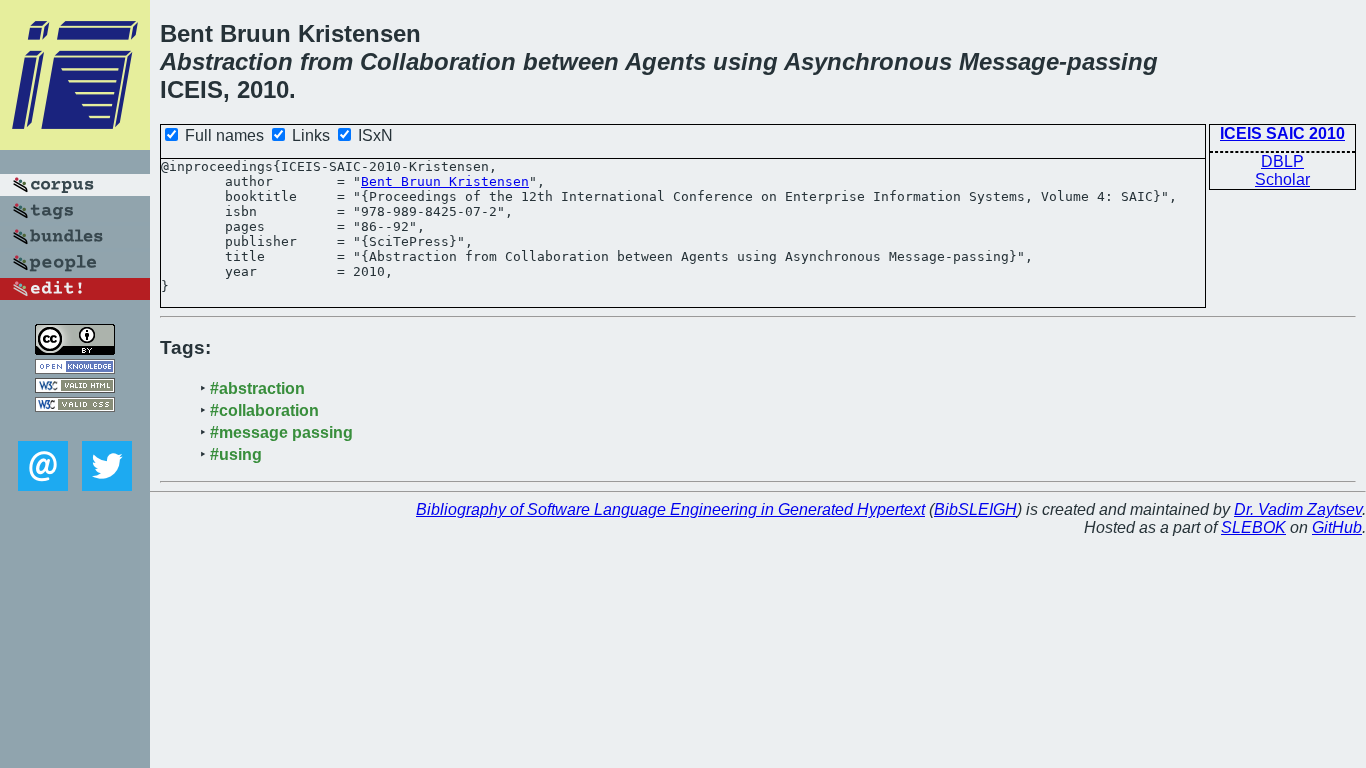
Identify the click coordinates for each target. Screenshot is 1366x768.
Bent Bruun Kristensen (445, 181)
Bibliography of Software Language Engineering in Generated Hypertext (670, 509)
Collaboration (438, 61)
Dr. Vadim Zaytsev (1298, 509)
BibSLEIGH (975, 509)
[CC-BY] (75, 349)
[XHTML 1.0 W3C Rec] (75, 387)
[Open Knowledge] (75, 368)
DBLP (1282, 161)
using (745, 61)
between (571, 61)
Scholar (1282, 179)
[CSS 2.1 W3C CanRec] (75, 426)
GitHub (1337, 527)
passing (1112, 61)
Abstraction (226, 61)
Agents (665, 61)
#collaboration (264, 410)
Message (1009, 61)
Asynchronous (868, 61)
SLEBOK (1253, 527)
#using (236, 454)
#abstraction (257, 388)
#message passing (281, 432)
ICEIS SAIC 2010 (1282, 133)
